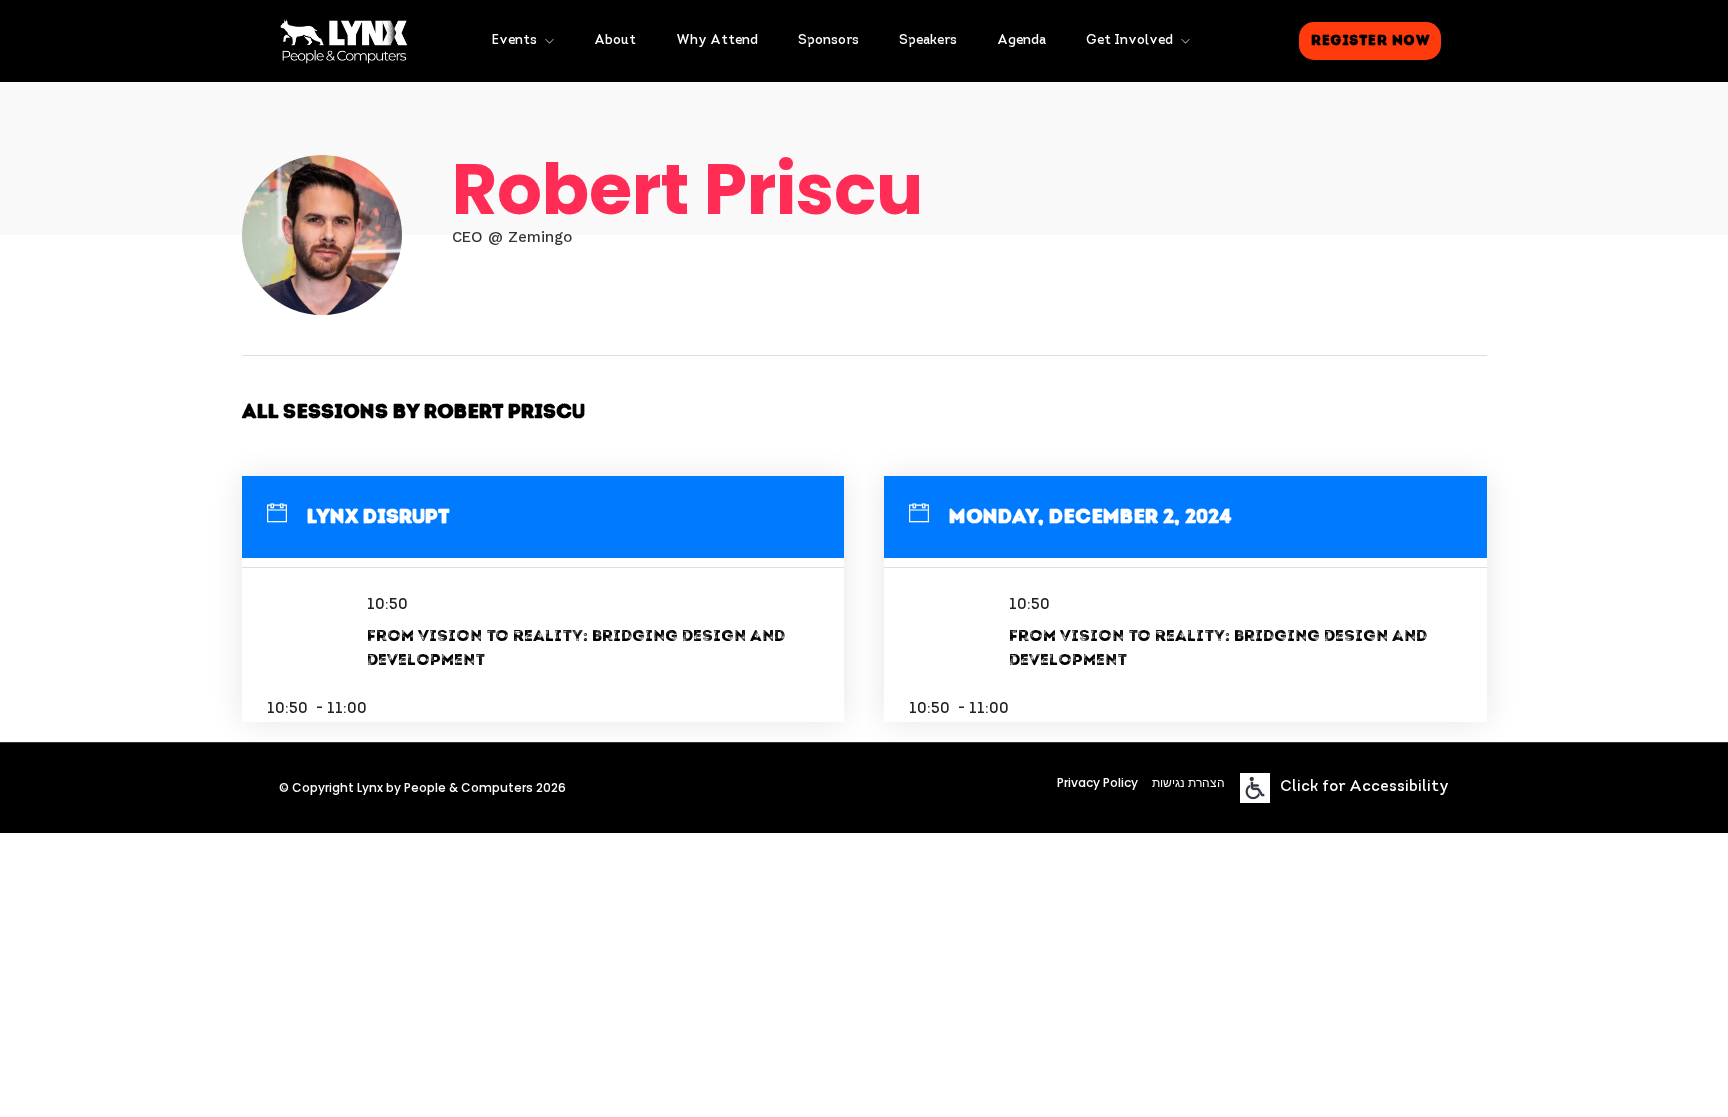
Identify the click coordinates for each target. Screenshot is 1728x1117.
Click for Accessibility (1364, 787)
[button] (1370, 41)
